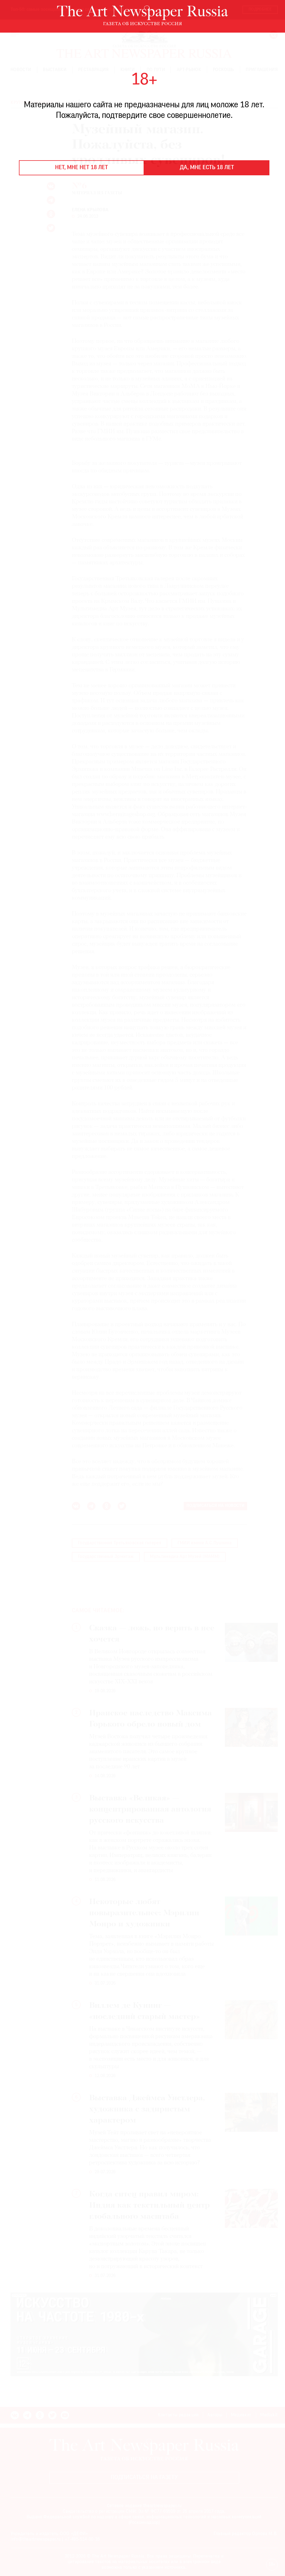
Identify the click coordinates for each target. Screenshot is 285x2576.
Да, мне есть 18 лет (207, 168)
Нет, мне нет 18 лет (82, 168)
